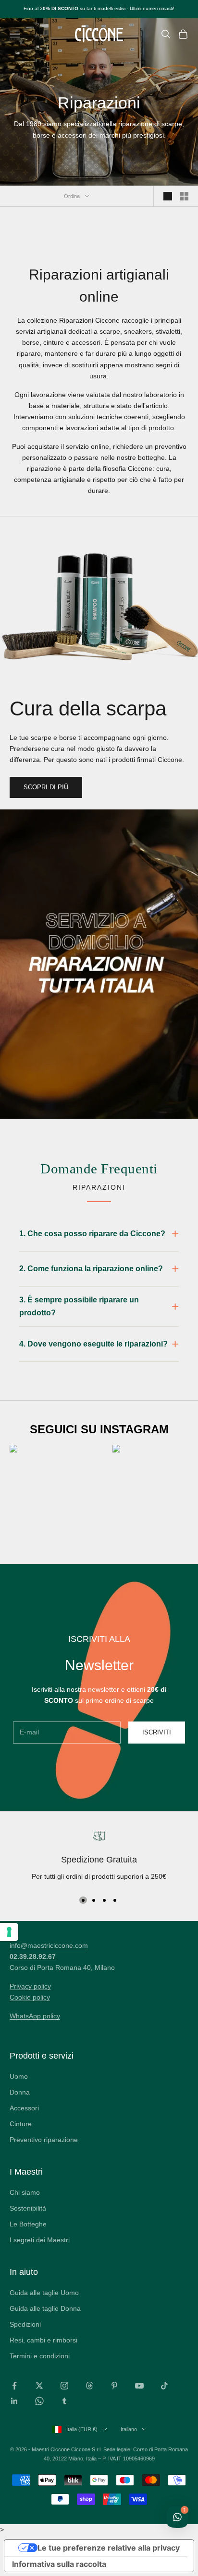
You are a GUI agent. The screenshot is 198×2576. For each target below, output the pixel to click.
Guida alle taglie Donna (45, 2308)
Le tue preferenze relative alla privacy (109, 2548)
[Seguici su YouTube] (139, 2386)
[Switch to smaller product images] (184, 196)
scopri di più (46, 787)
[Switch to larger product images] (168, 196)
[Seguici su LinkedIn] (14, 2401)
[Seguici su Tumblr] (64, 2401)
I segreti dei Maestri (40, 2240)
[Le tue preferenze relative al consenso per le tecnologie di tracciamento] (9, 1932)
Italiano (129, 2429)
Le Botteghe (28, 2224)
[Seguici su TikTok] (164, 2386)
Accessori (24, 2108)
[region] (99, 1857)
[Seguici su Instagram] (64, 2386)
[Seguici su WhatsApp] (39, 2401)
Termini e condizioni (40, 2356)
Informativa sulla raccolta (59, 2564)
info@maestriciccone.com (49, 1945)
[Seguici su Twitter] (39, 2386)
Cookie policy (30, 1997)
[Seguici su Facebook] (14, 2386)
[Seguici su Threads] (89, 2386)
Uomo (19, 2076)
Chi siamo (25, 2192)
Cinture (21, 2124)
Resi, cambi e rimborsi (43, 2340)
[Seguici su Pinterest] (114, 2386)
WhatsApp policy (35, 2016)
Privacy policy (30, 1986)
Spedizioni (25, 2324)
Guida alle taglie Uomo (44, 2293)
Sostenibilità (28, 2208)
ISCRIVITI (157, 1732)
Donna (20, 2092)
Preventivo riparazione (44, 2140)
